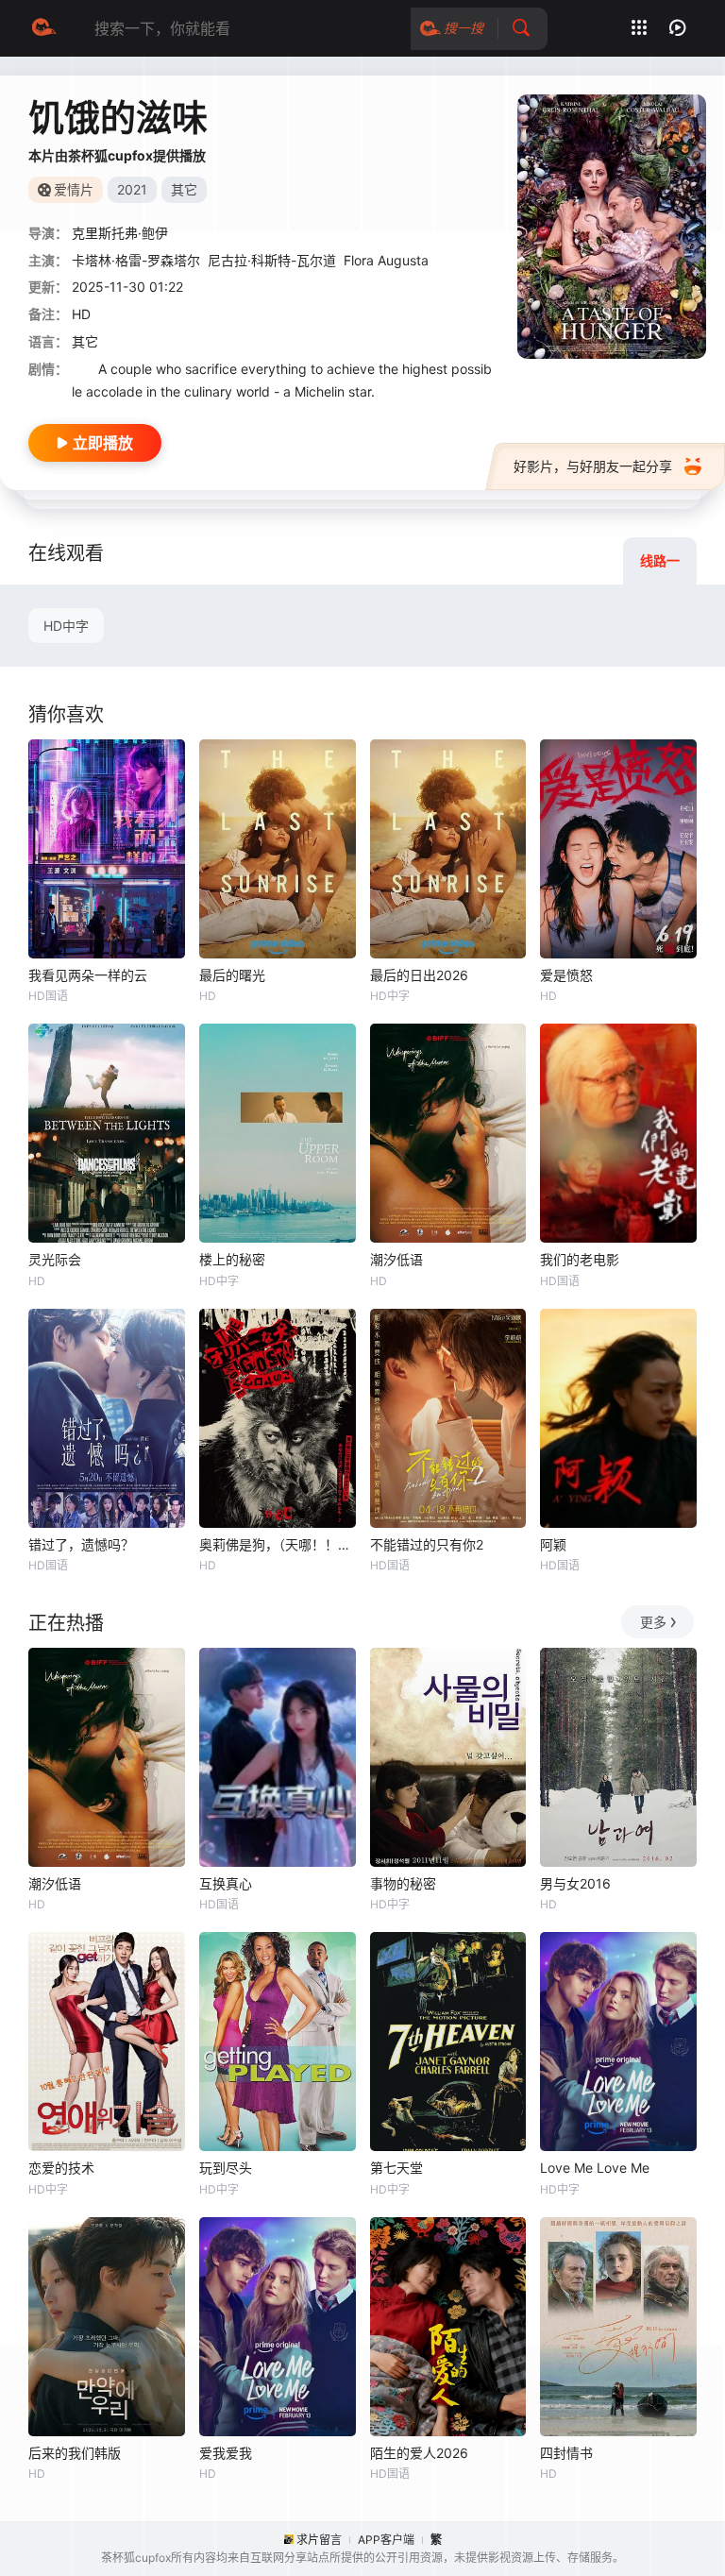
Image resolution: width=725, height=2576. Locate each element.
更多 (653, 1622)
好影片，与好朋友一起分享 (593, 466)
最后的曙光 (232, 975)
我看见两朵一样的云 (88, 975)
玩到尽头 (226, 2168)
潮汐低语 (396, 1259)
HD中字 (66, 626)
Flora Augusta (386, 260)
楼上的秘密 (232, 1259)
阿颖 (553, 1544)
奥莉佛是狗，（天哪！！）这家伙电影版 (278, 1544)
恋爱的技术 (61, 2168)
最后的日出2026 (419, 975)
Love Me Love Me (595, 2168)
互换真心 (226, 1883)
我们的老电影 (580, 1259)
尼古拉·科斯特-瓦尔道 (272, 260)
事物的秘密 (403, 1883)
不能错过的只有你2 (427, 1544)
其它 (85, 341)
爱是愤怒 (566, 975)
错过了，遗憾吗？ (81, 1544)
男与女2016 (575, 1883)
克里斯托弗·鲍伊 (120, 233)
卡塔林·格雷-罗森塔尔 (136, 260)
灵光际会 (55, 1259)
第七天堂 (396, 2168)
